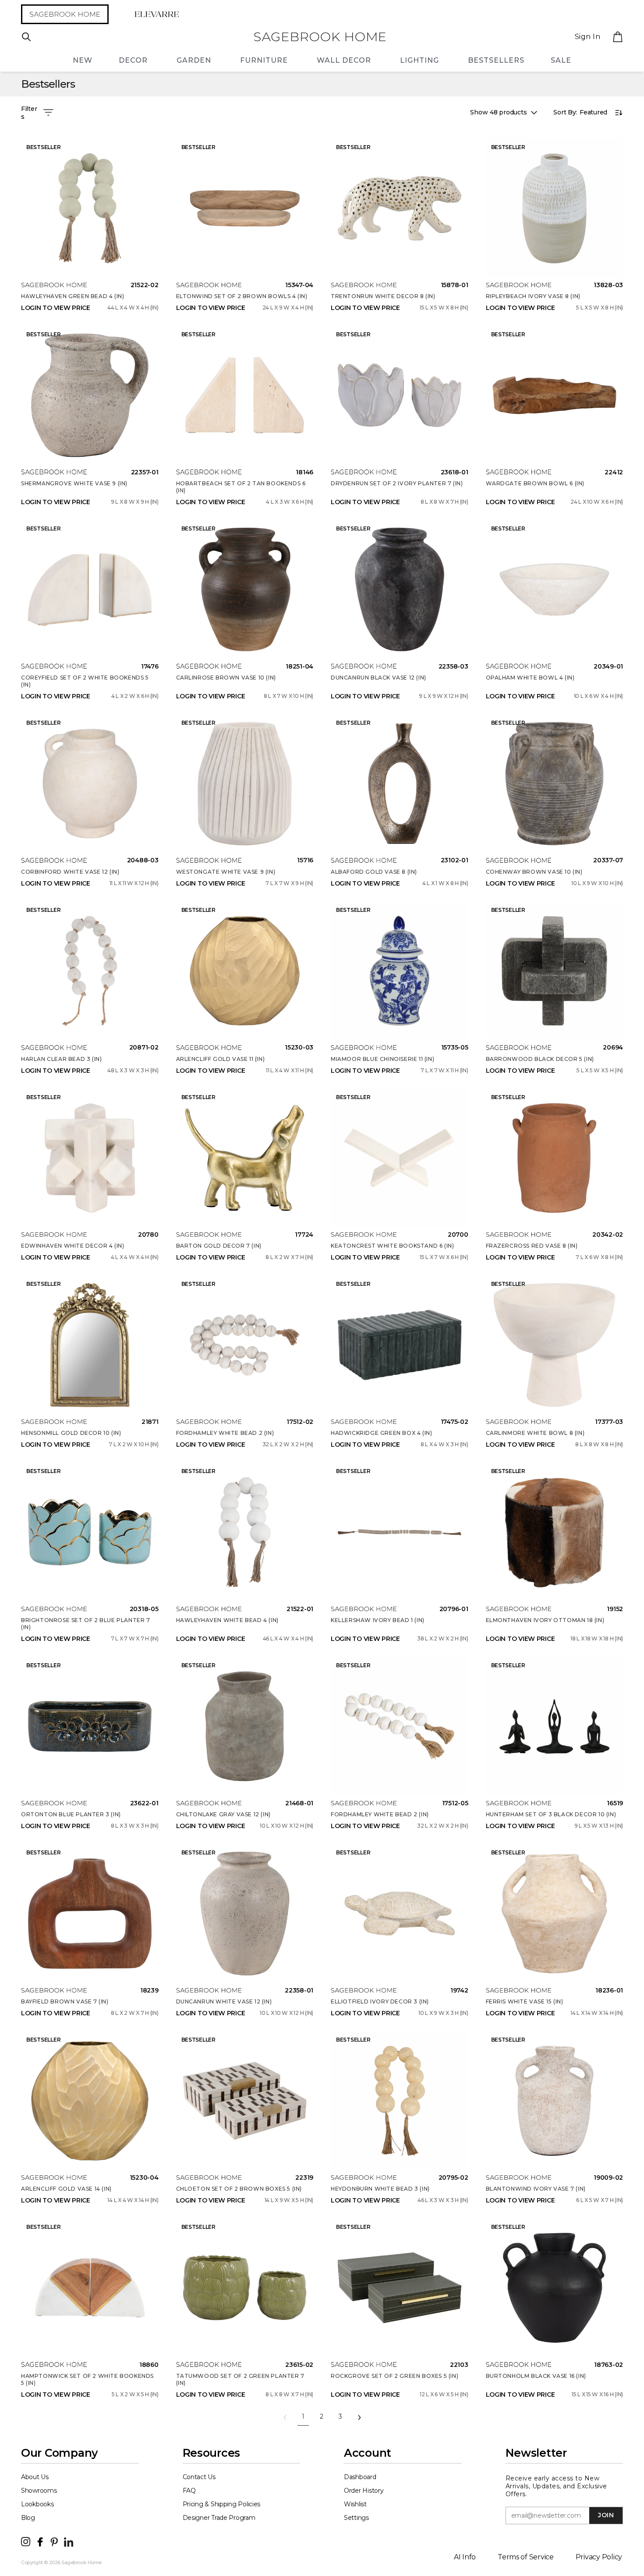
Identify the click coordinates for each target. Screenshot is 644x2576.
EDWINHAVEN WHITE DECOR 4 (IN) (73, 1246)
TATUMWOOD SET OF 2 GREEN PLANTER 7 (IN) (240, 2379)
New (83, 60)
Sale (561, 60)
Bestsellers (496, 60)
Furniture (264, 60)
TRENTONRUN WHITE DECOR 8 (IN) (383, 296)
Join (606, 2515)
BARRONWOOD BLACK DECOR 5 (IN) (540, 1059)
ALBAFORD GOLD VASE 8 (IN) (374, 872)
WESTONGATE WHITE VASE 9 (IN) (226, 872)
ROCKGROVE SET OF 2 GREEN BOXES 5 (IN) (395, 2376)
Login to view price (56, 308)
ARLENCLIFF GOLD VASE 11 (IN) (221, 1059)
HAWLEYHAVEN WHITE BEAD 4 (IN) (227, 1620)
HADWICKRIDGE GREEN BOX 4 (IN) (381, 1433)
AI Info (465, 2557)
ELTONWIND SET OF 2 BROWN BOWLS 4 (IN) (242, 296)
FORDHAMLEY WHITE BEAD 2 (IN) (225, 1433)
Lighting (419, 60)
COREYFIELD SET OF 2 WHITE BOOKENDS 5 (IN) (85, 681)
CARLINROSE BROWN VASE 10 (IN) (226, 678)
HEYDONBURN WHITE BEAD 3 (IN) (380, 2189)
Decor (133, 60)
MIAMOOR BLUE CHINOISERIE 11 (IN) (382, 1059)
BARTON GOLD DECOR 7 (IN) (219, 1246)
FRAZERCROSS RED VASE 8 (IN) (532, 1246)
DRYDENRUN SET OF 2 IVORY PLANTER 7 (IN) (397, 483)
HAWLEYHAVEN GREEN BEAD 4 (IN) (73, 296)
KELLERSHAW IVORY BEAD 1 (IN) (378, 1620)
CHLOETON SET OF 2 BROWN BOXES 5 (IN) (239, 2189)
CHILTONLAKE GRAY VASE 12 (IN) (223, 1814)
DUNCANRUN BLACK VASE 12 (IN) (379, 678)
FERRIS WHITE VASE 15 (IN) (525, 2001)
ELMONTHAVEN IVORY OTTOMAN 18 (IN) (545, 1620)
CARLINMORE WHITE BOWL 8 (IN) (535, 1433)
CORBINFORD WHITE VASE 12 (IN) (70, 872)
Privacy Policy (599, 2557)
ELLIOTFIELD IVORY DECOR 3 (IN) (380, 2001)
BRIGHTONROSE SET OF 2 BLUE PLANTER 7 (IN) (86, 1624)
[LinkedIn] (69, 2541)
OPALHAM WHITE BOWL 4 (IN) (530, 678)
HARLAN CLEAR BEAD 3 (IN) (61, 1059)
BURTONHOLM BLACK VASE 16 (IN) (536, 2376)
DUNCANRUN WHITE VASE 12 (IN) (224, 2001)
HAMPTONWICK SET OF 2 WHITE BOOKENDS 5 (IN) (87, 2379)
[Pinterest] (54, 2541)
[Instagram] (26, 2541)
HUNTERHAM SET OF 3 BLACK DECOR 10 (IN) (551, 1814)
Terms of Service (526, 2557)
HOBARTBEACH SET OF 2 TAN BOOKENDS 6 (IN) (241, 487)
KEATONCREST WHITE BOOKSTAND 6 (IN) (392, 1246)
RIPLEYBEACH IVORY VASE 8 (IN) (533, 296)
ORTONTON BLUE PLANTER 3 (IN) (71, 1814)
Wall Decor (344, 60)
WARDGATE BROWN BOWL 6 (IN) (535, 483)
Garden (194, 60)
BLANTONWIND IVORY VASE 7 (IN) (536, 2189)
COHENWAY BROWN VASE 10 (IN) (534, 872)
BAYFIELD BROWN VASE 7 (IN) (65, 2001)
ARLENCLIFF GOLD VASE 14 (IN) (66, 2189)
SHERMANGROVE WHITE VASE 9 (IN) (74, 483)
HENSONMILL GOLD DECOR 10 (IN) (71, 1433)
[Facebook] (40, 2541)
